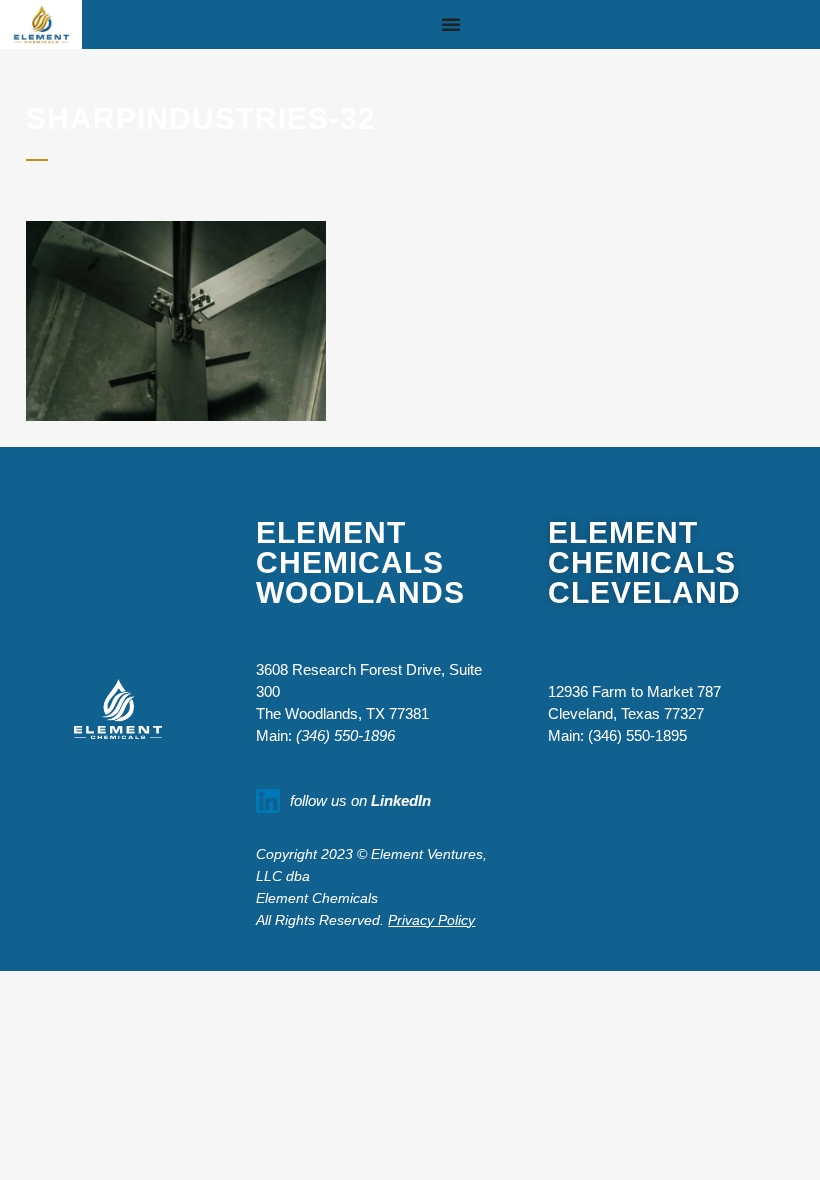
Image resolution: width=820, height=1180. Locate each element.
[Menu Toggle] (451, 24)
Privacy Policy (431, 920)
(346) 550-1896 (345, 735)
